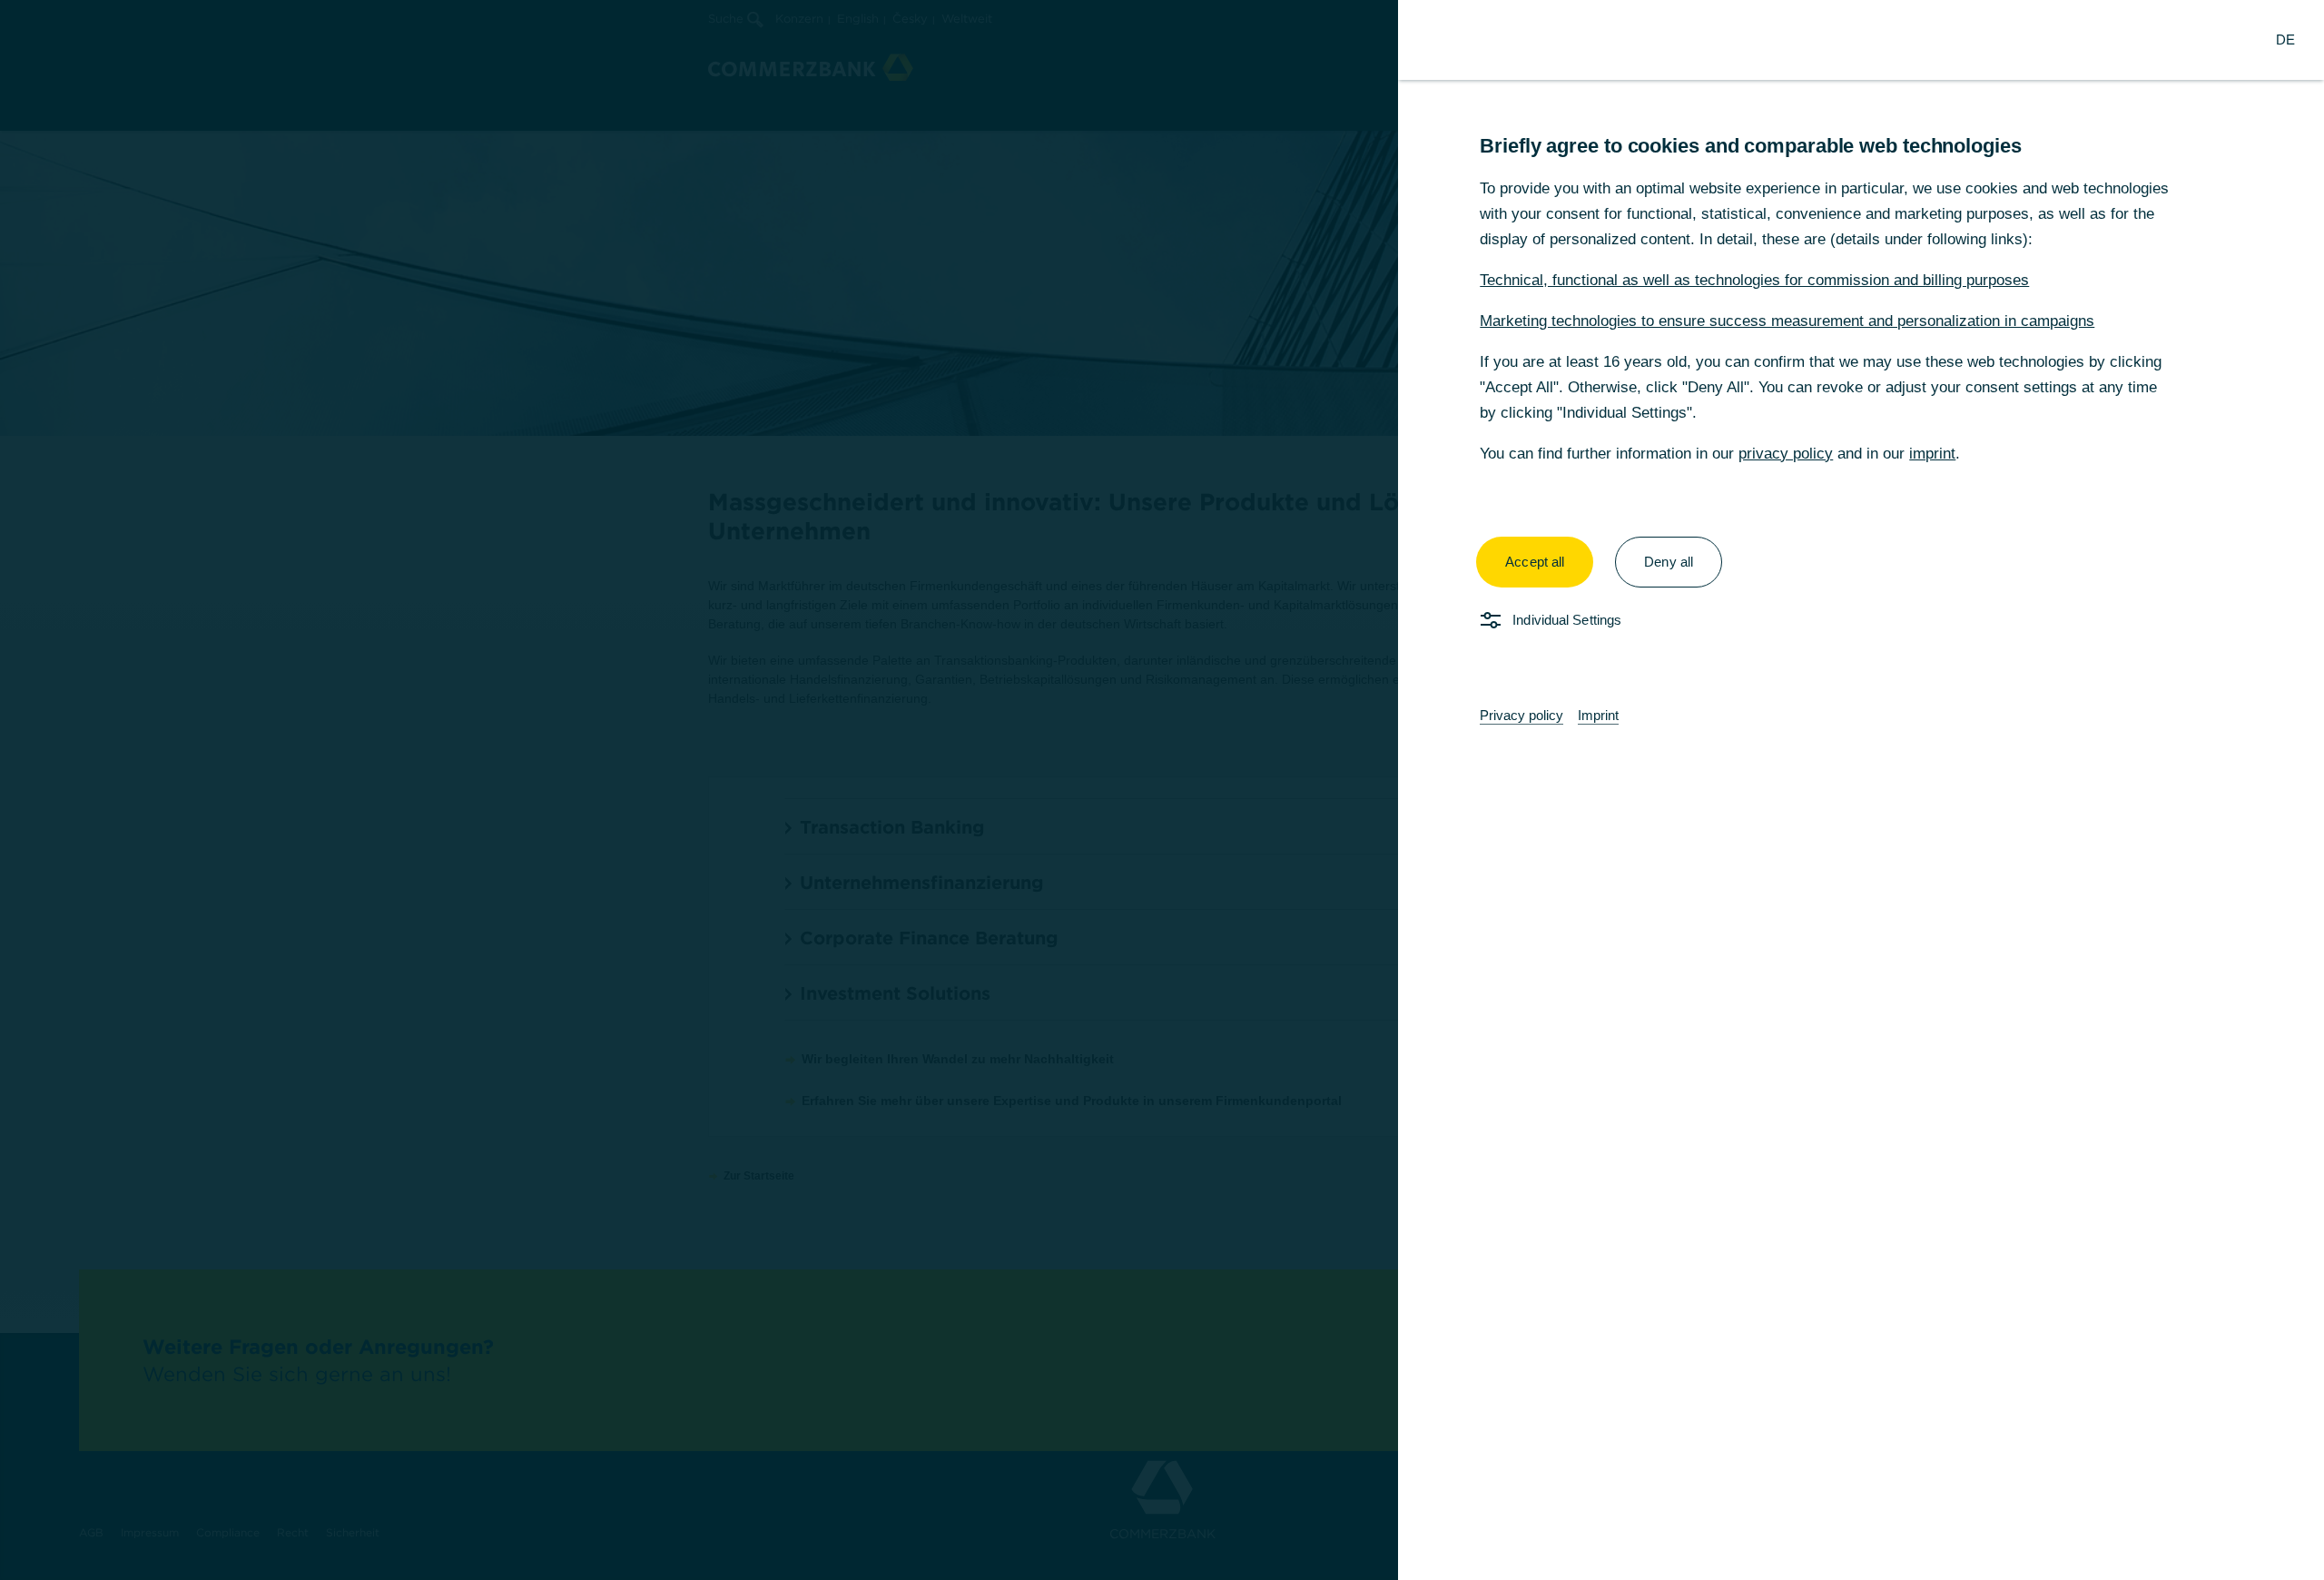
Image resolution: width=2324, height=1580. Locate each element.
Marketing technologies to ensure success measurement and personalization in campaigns (1787, 321)
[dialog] (1162, 790)
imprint (1932, 454)
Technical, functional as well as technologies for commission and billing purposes (1754, 280)
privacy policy (1786, 454)
